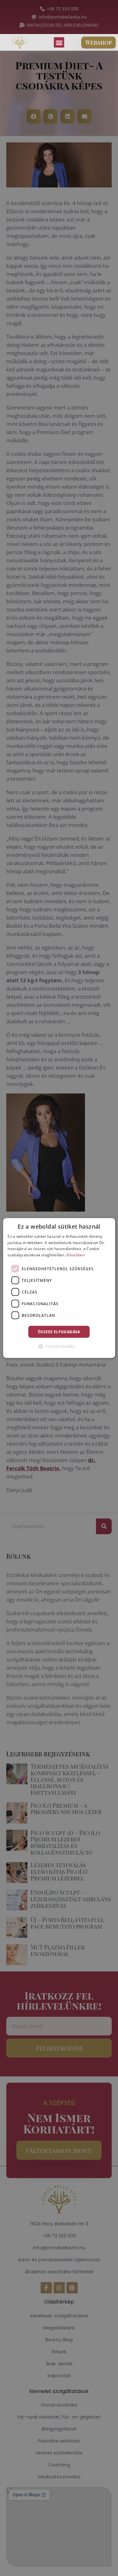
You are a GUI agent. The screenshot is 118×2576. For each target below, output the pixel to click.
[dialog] (59, 1288)
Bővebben (76, 1255)
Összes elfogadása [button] (59, 1332)
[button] (59, 42)
